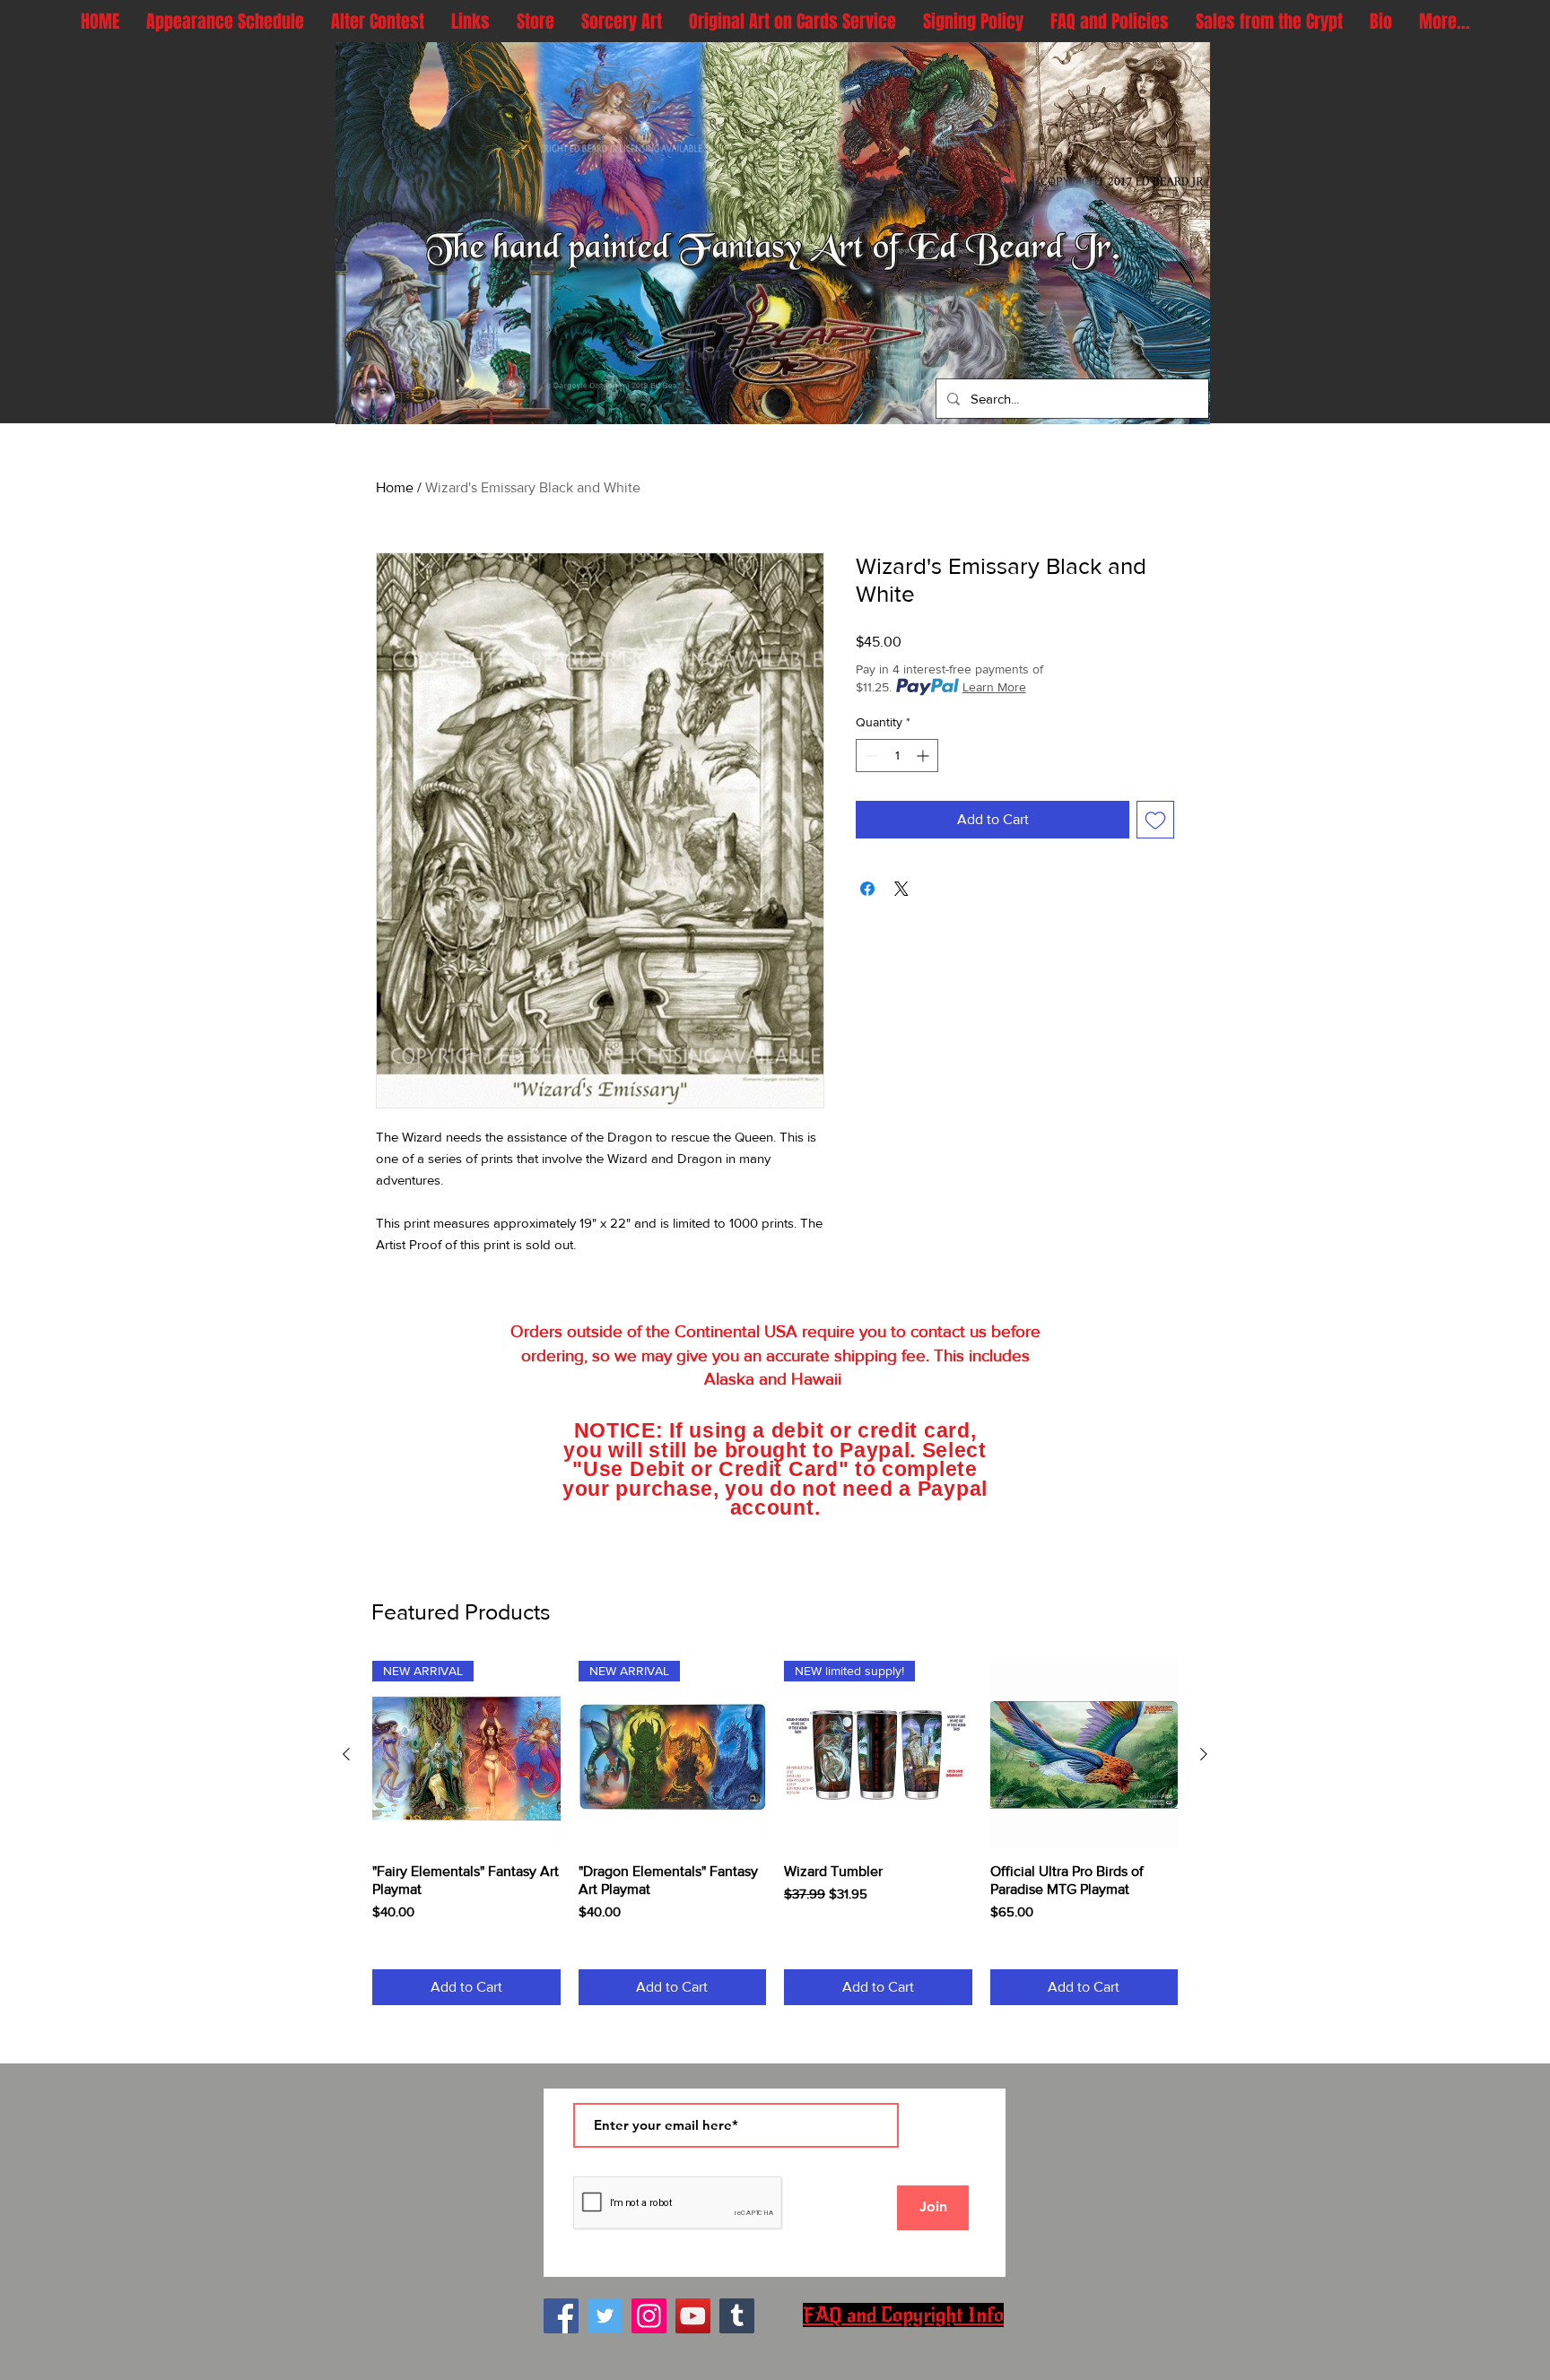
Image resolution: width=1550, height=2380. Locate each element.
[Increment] (924, 756)
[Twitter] (605, 2316)
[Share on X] (901, 889)
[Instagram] (649, 2316)
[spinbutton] (897, 756)
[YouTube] (693, 2316)
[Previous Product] (346, 1754)
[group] (775, 1833)
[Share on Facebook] (867, 889)
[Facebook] (561, 2316)
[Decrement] (870, 756)
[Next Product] (1204, 1754)
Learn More (994, 687)
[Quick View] (1084, 1755)
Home (395, 487)
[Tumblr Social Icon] (737, 2316)
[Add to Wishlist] (1155, 820)
